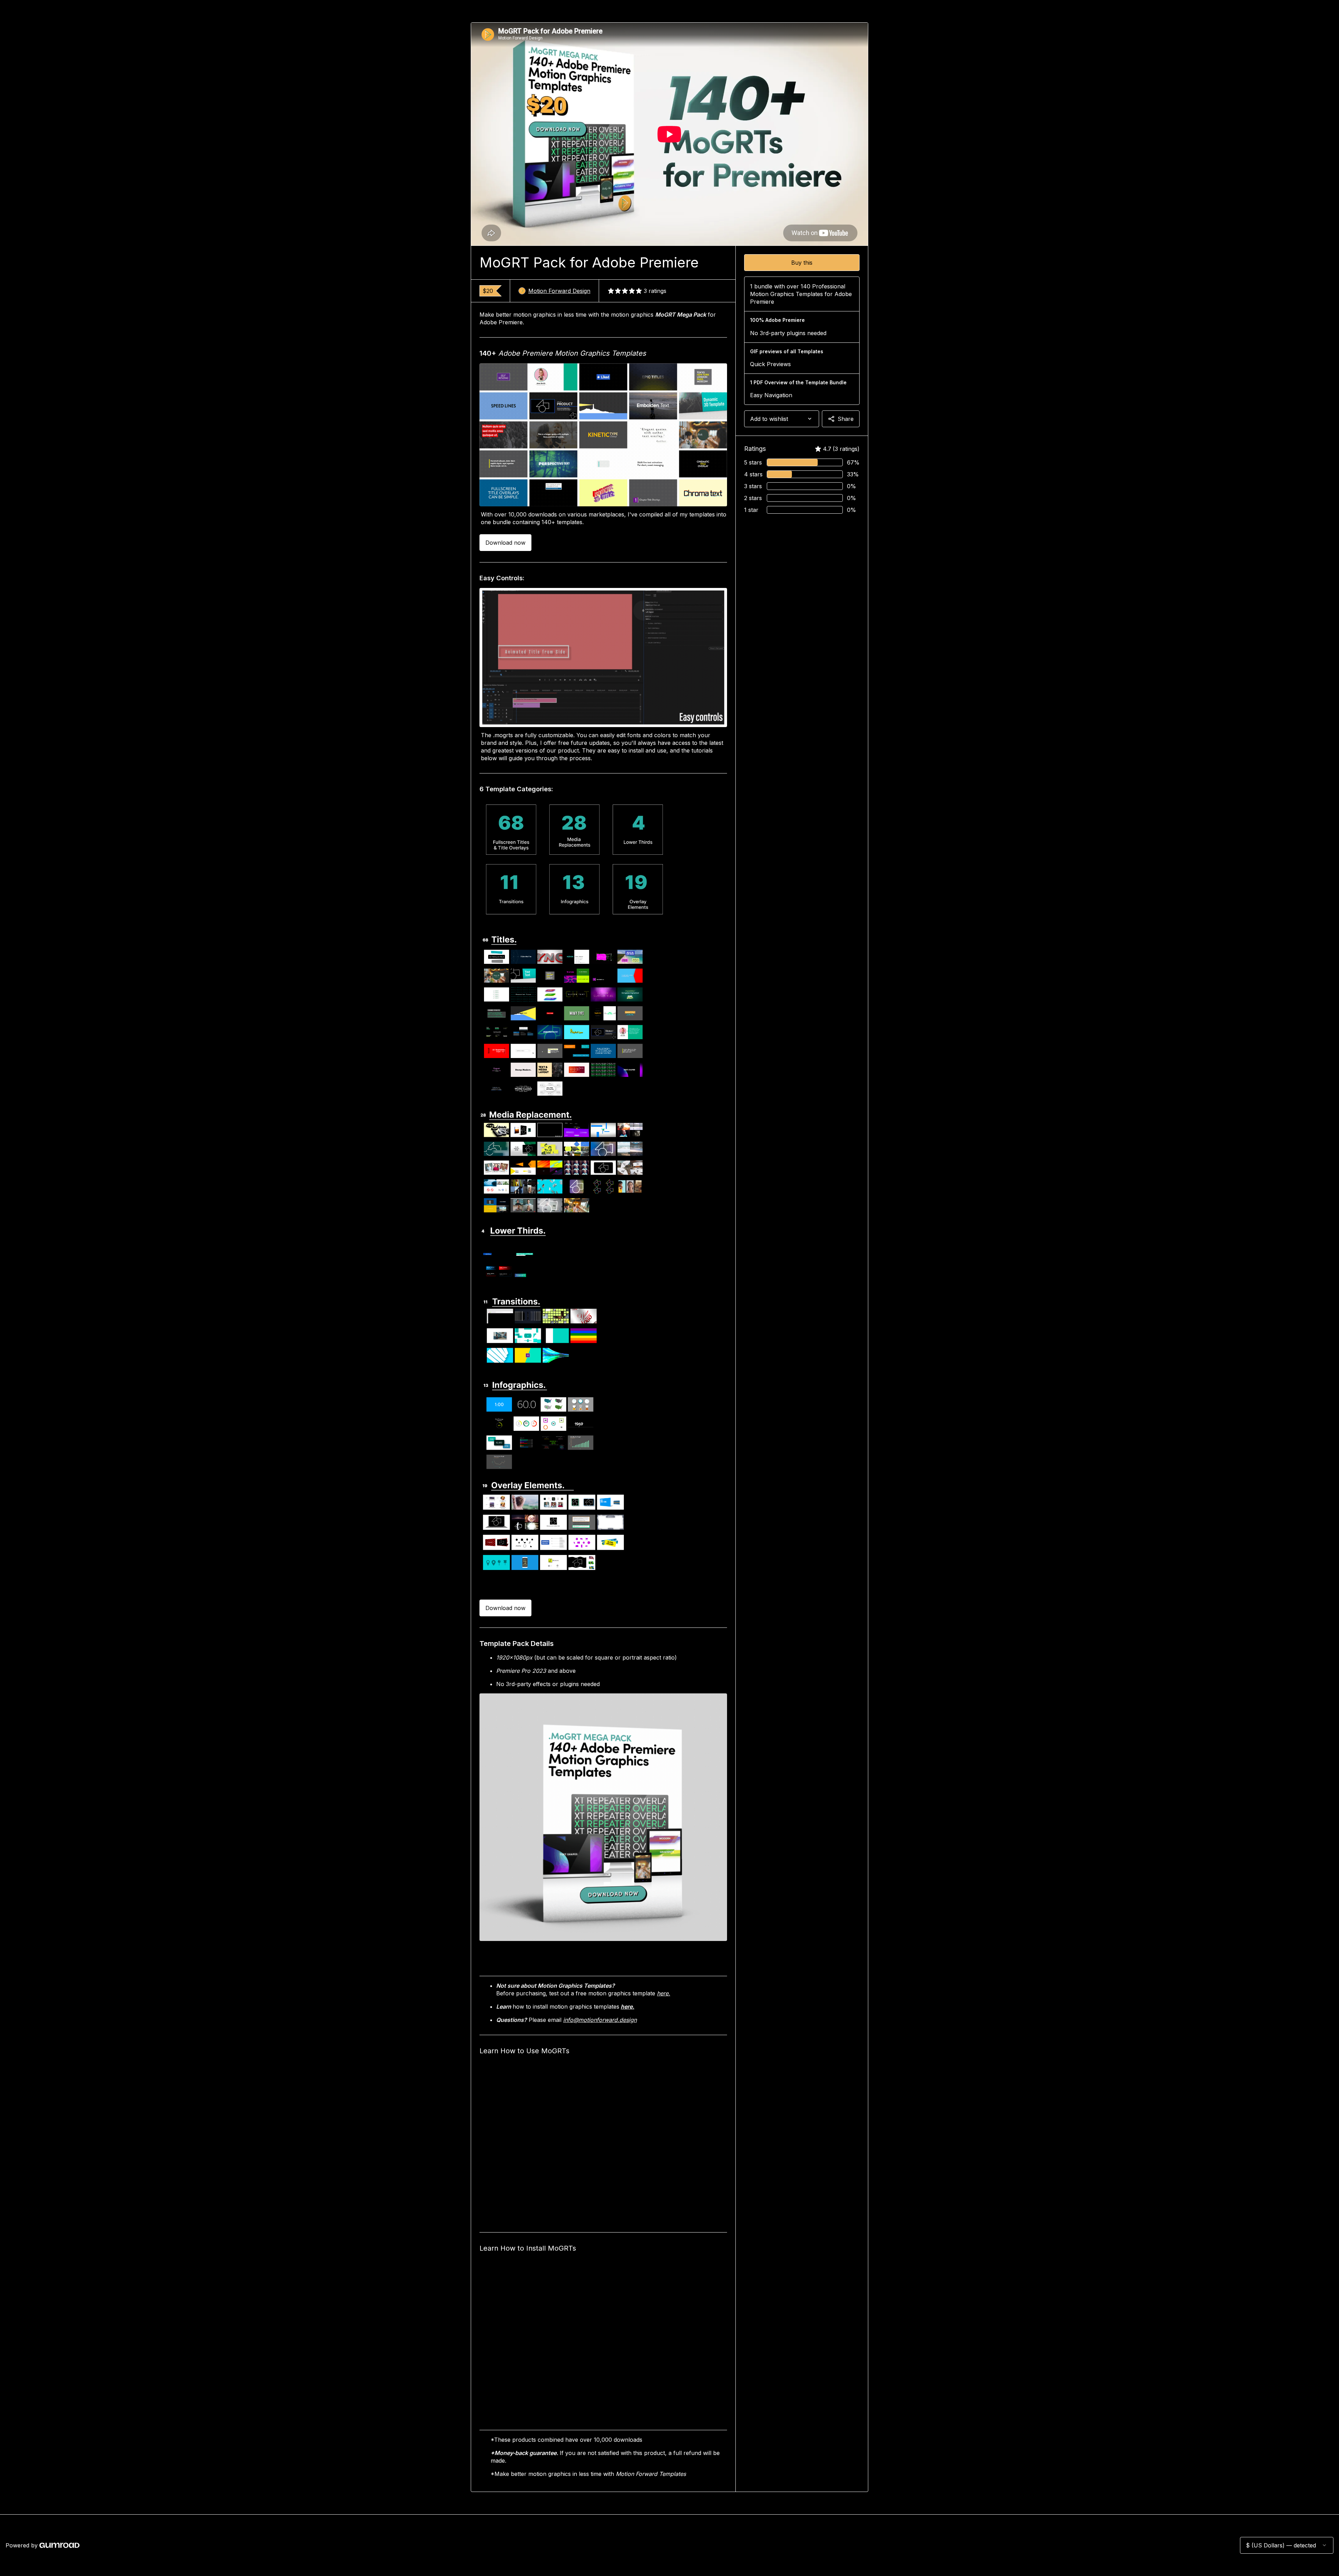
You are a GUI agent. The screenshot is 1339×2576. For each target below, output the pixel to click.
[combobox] (782, 419)
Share (846, 419)
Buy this (802, 263)
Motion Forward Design (559, 291)
